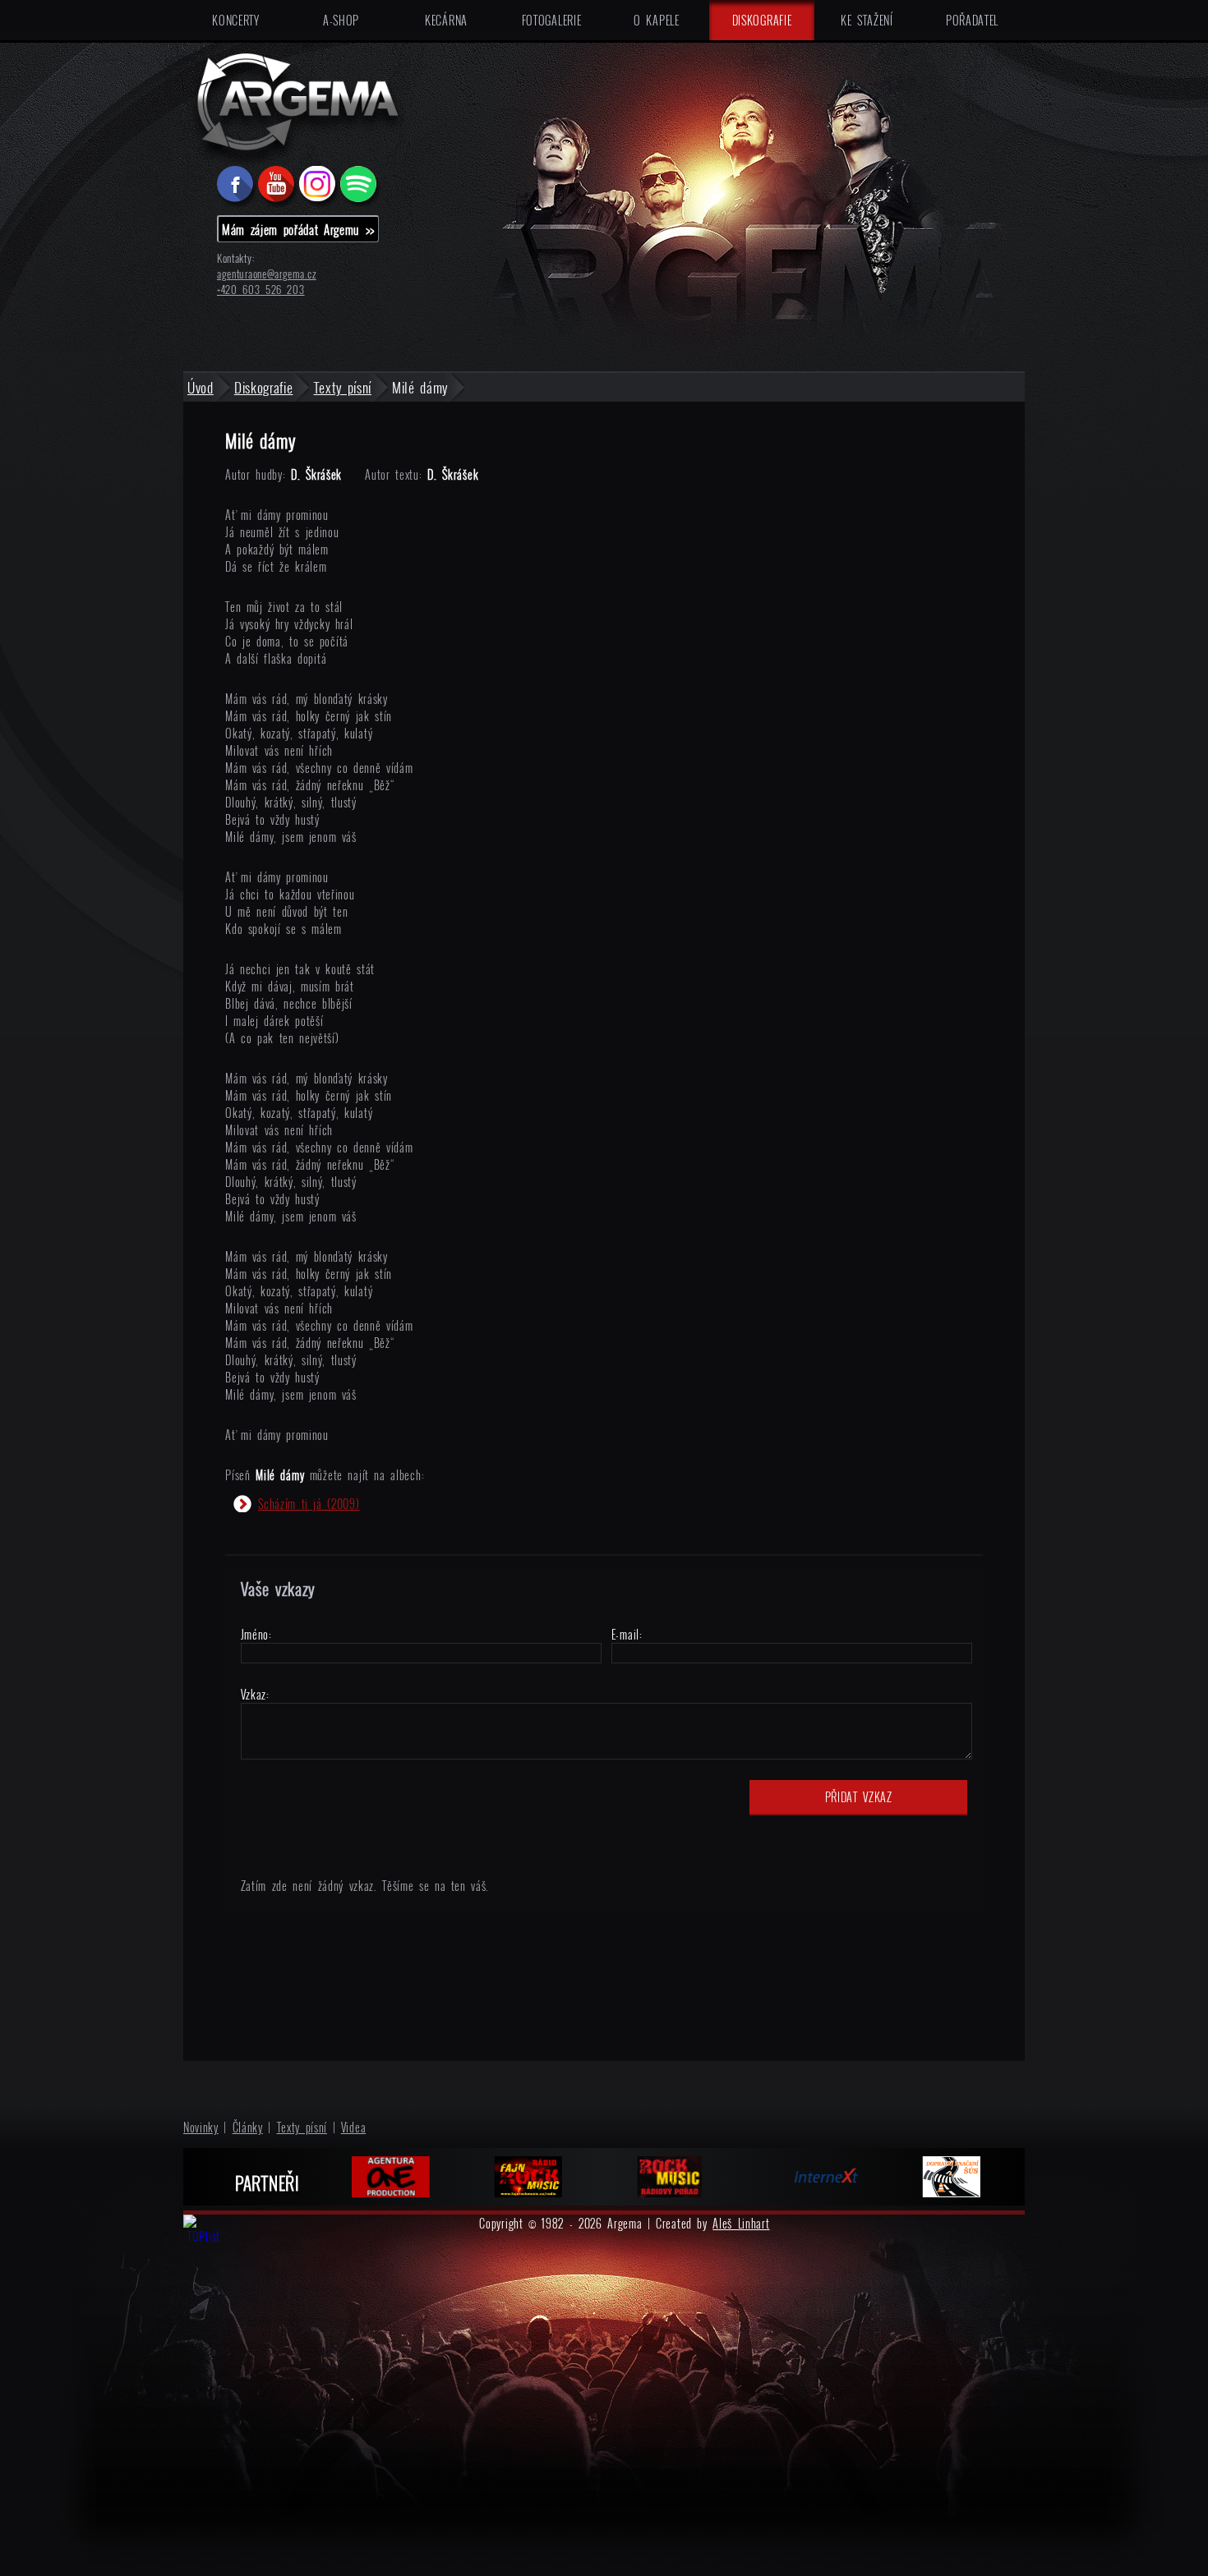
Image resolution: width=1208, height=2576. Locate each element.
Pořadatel (972, 20)
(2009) (309, 1504)
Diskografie (762, 20)
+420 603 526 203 (261, 290)
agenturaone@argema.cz (267, 274)
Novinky (201, 2127)
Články (248, 2127)
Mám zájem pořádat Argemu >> (298, 229)
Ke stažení (867, 20)
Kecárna (446, 20)
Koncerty (236, 20)
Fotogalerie (552, 20)
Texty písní (302, 2127)
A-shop (341, 20)
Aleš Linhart (741, 2223)
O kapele (656, 20)
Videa (354, 2127)
